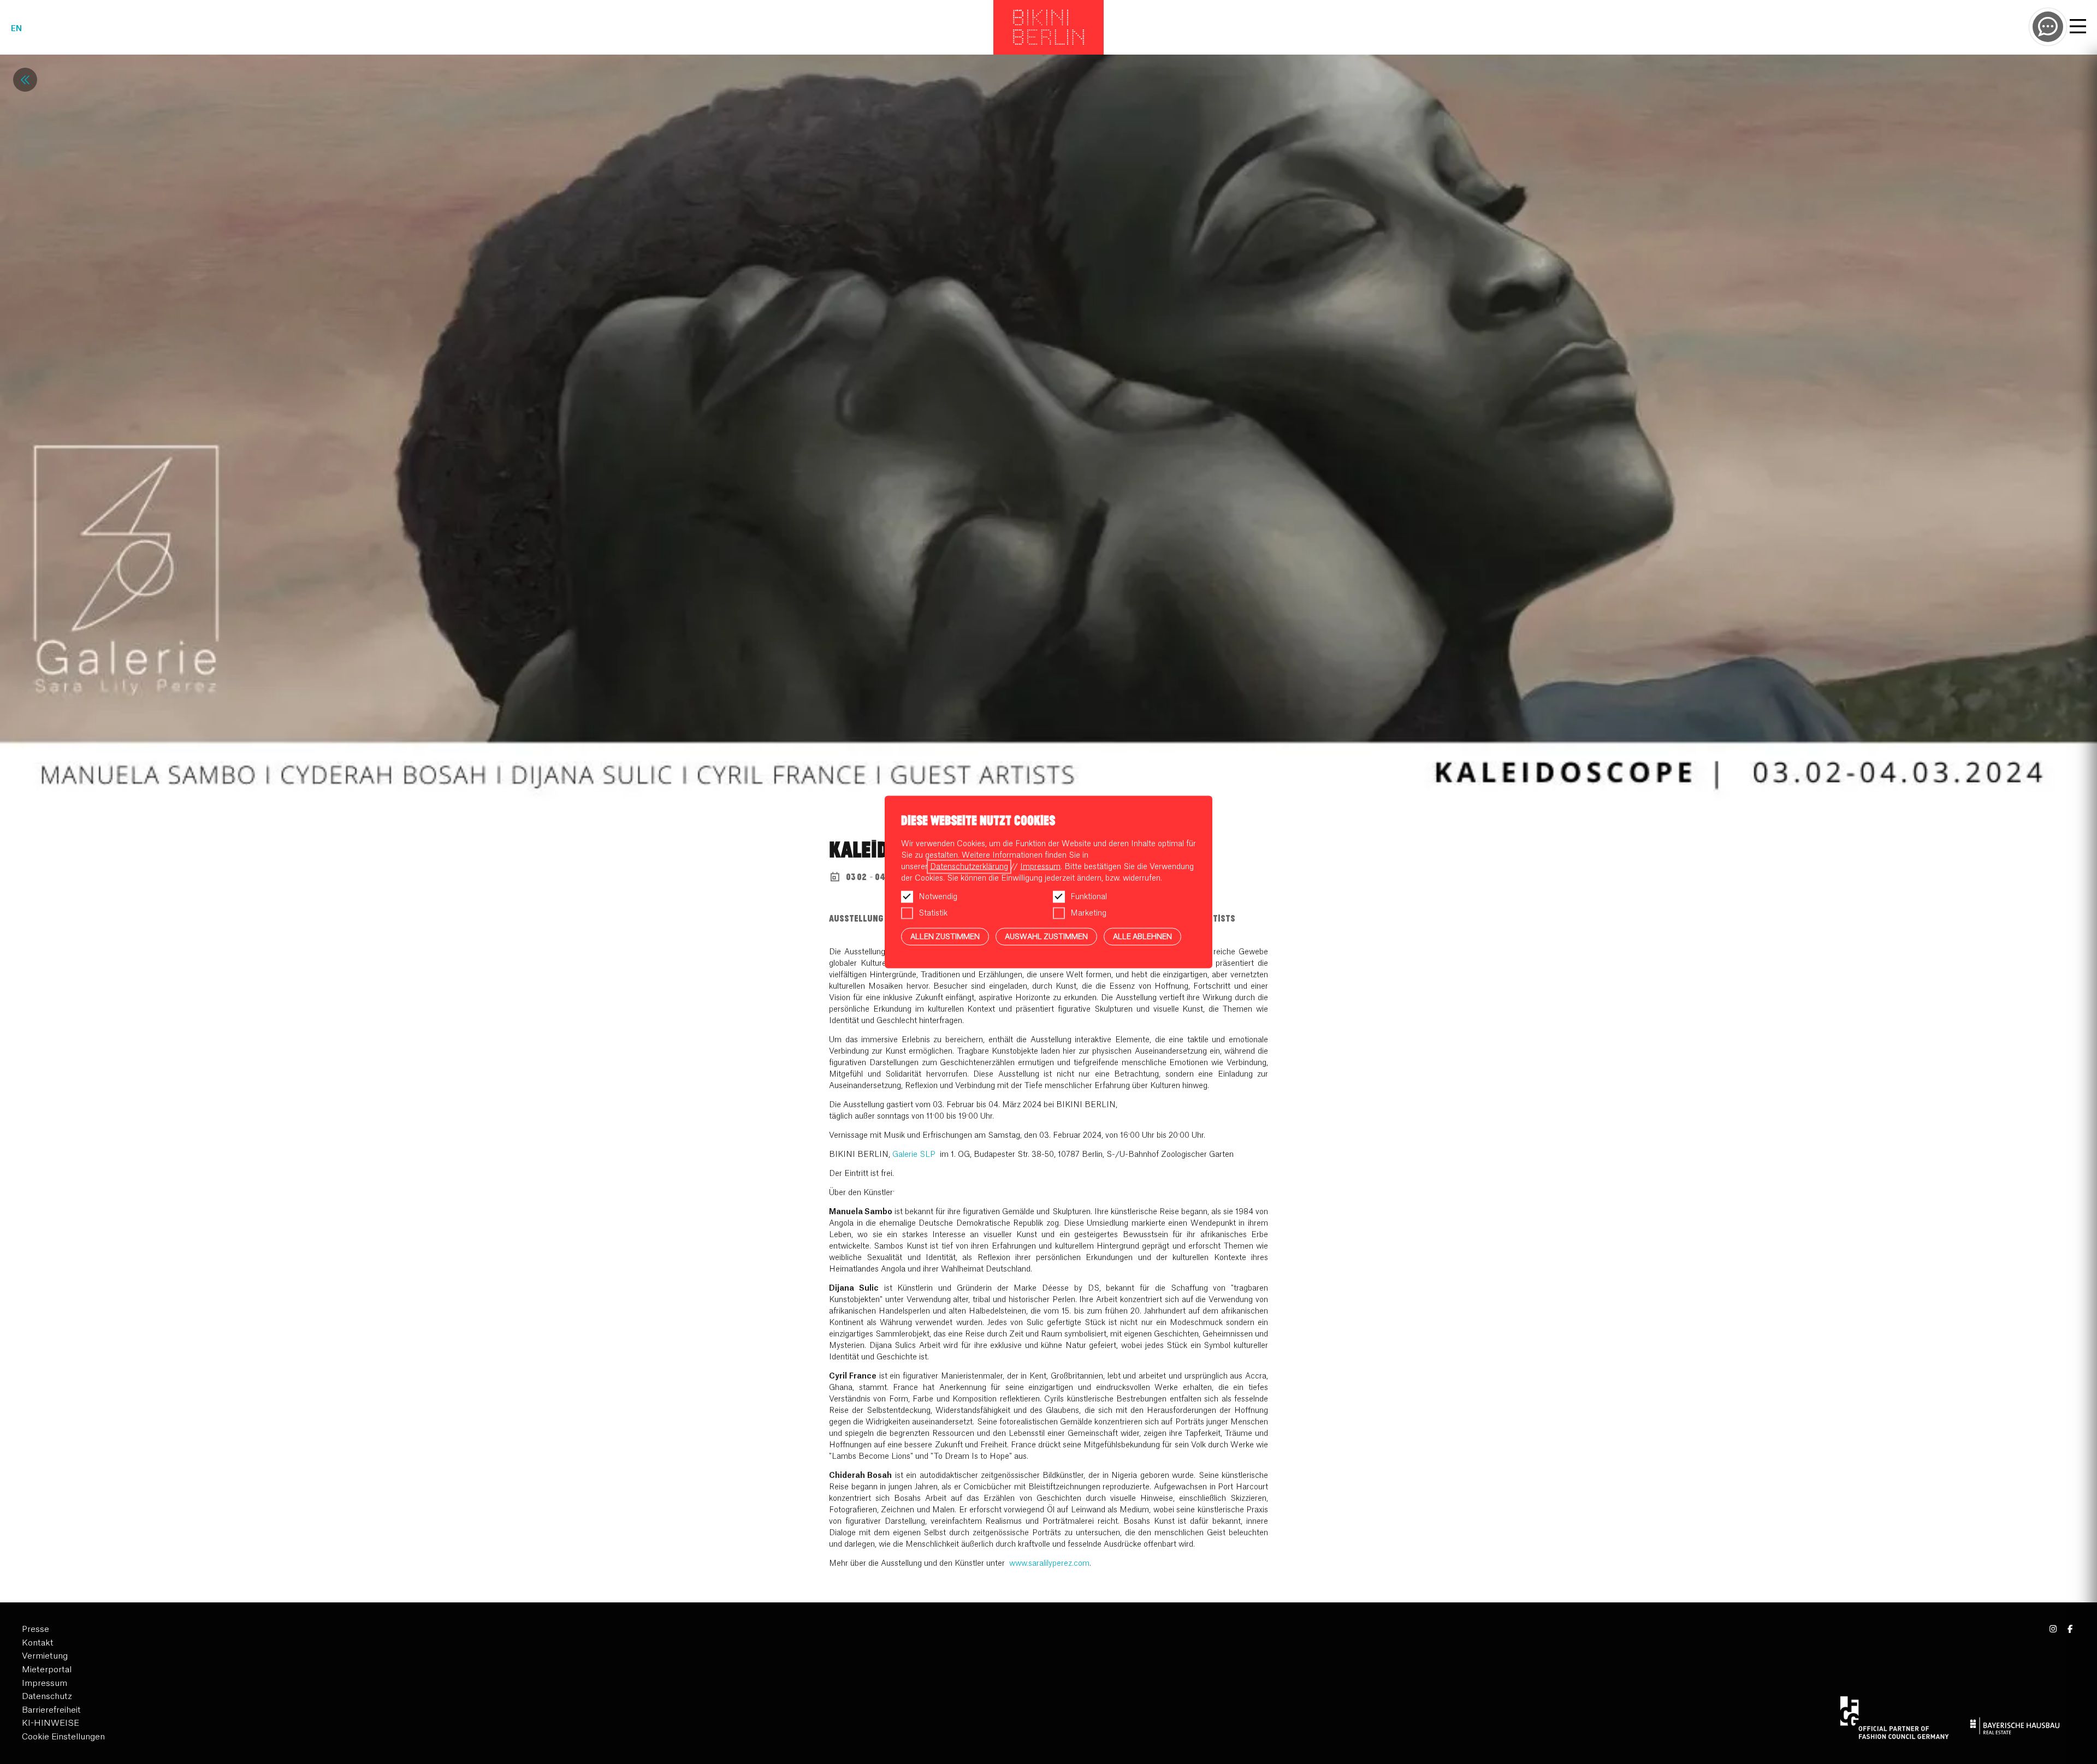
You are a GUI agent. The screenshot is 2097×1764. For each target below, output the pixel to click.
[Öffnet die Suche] (2048, 27)
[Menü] (2078, 28)
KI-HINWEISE (51, 1723)
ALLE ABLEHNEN (1142, 936)
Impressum (45, 1683)
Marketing (1088, 913)
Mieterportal (47, 1670)
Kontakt (38, 1643)
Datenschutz (47, 1697)
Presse (35, 1629)
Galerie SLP (914, 1155)
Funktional (1089, 896)
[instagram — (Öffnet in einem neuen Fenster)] (2054, 1629)
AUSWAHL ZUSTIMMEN (1046, 936)
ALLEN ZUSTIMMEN (945, 936)
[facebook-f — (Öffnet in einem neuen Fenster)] (2070, 1629)
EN (16, 29)
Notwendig (938, 896)
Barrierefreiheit (51, 1710)
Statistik (933, 913)
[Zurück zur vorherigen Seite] (25, 80)
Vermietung (45, 1656)
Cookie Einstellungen (63, 1737)
